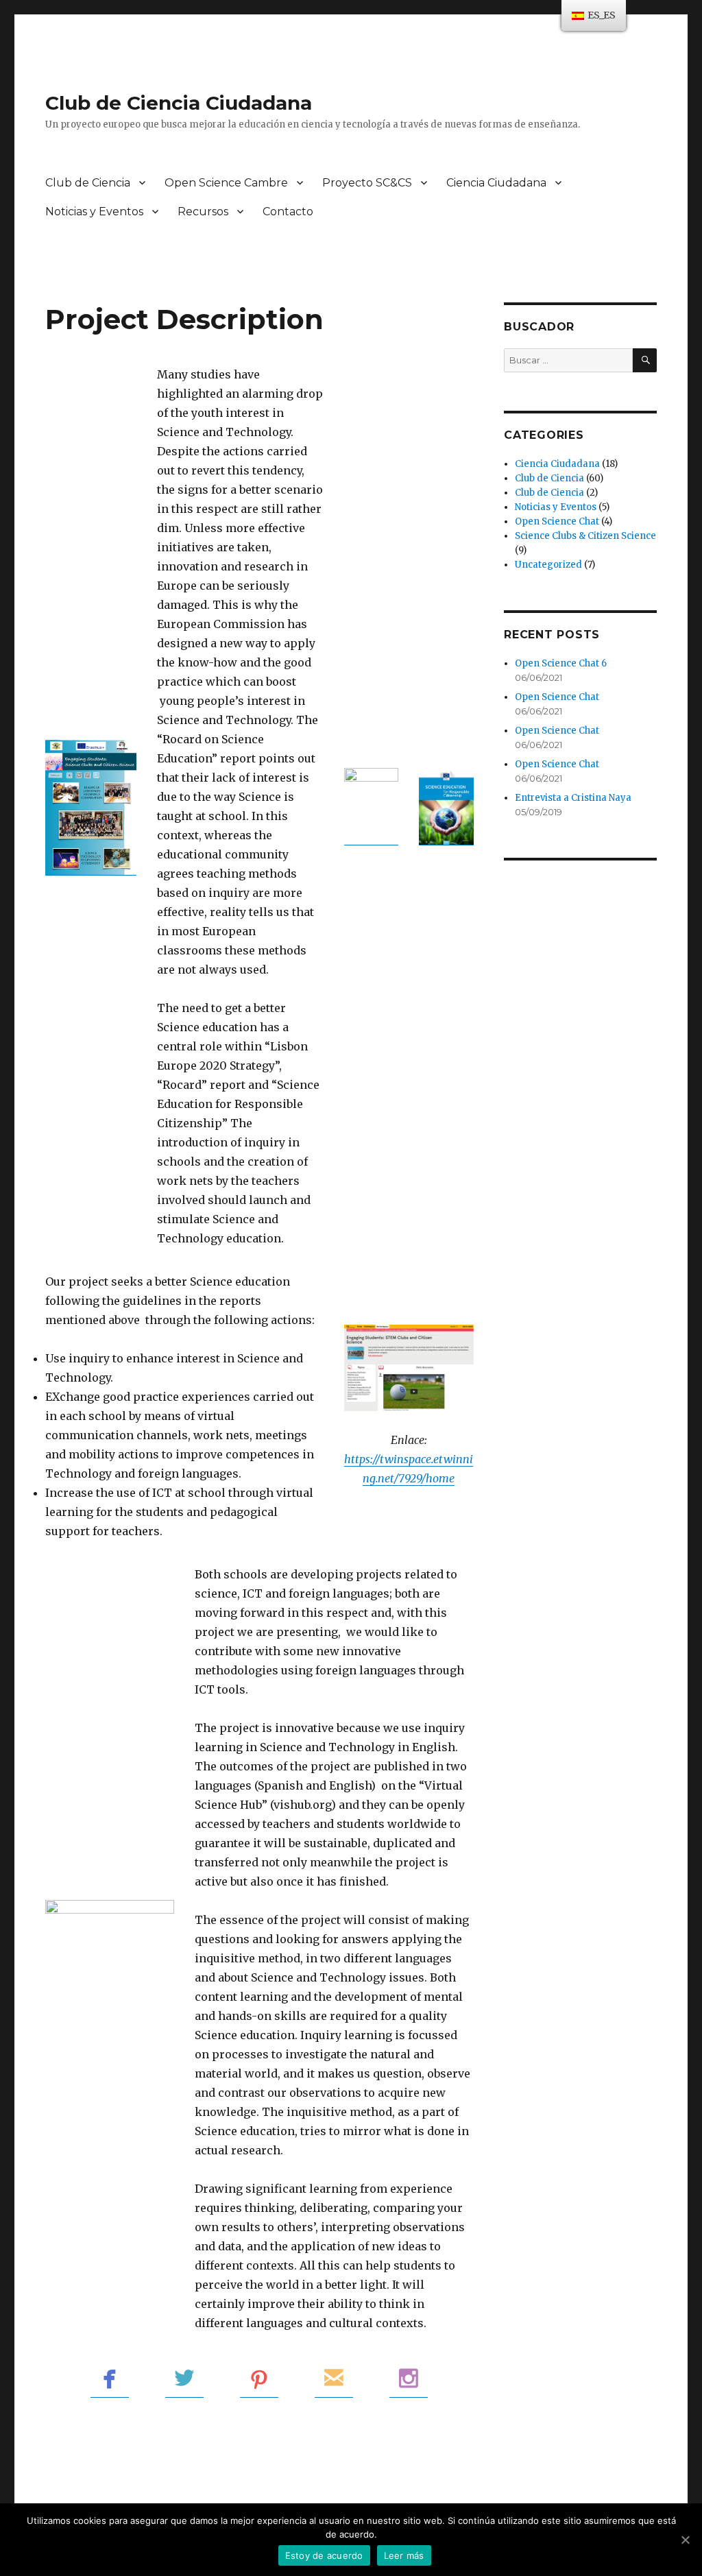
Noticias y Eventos (94, 212)
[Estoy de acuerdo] (685, 2540)
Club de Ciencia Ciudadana (179, 103)
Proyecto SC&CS (367, 183)
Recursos (203, 212)
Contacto (288, 212)
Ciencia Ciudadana (496, 183)
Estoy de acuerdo (324, 2555)
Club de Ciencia (88, 183)
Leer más (404, 2555)
